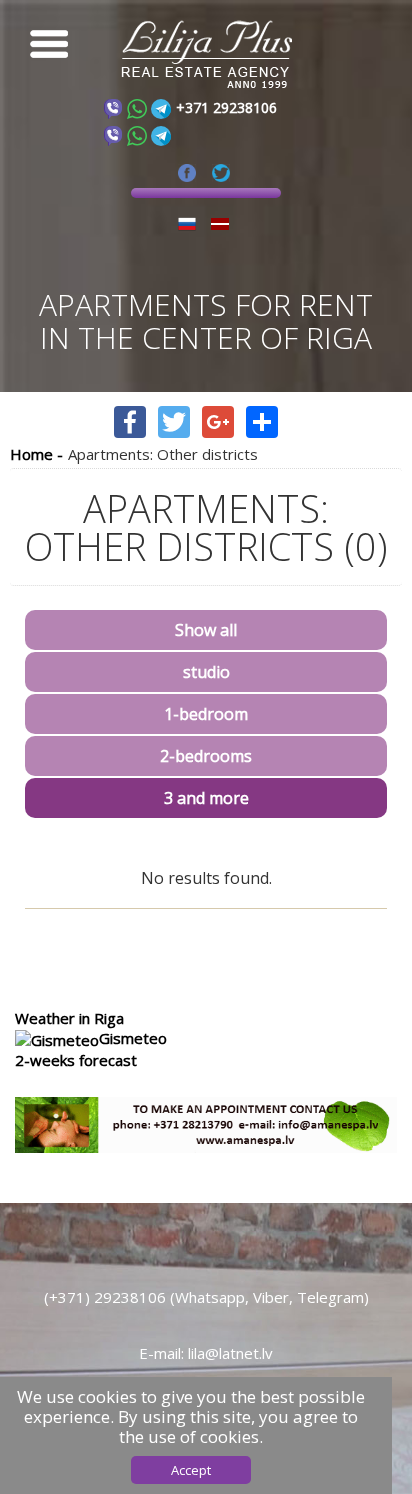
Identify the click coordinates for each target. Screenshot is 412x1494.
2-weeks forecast (76, 1060)
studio (206, 672)
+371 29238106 (226, 107)
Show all (206, 630)
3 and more (206, 798)
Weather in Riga (69, 1018)
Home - (36, 454)
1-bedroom (206, 714)
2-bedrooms (206, 756)
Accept (191, 1470)
